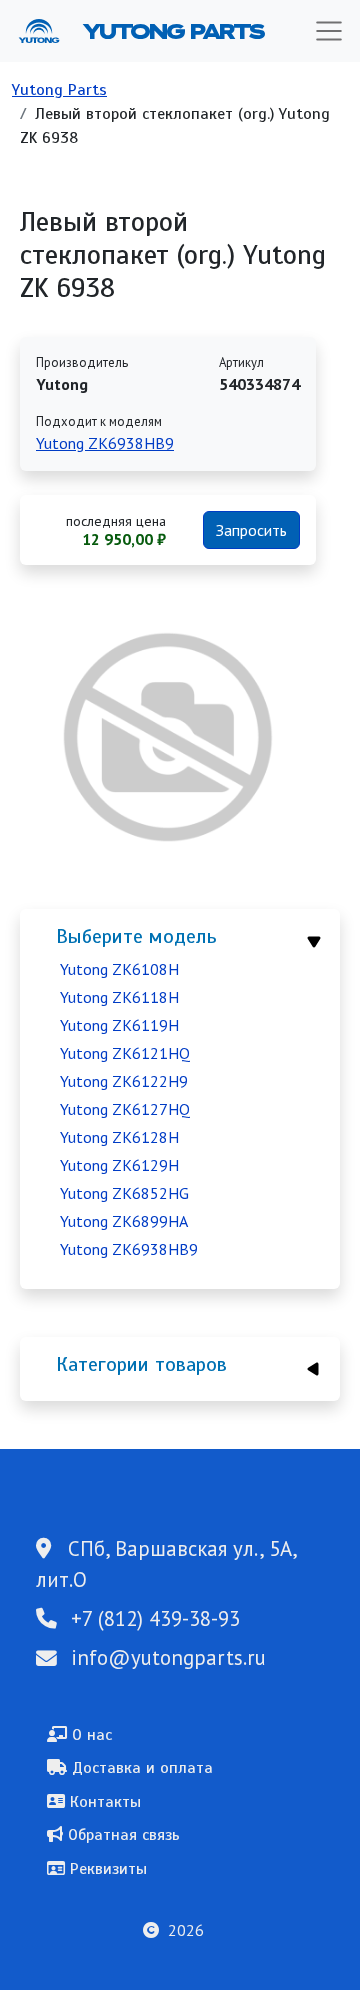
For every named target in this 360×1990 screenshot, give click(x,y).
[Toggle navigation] (329, 31)
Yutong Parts (172, 31)
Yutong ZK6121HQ (125, 1053)
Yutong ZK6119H (119, 1025)
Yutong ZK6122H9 (124, 1081)
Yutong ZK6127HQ (125, 1109)
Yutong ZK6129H (119, 1165)
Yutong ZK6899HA (124, 1221)
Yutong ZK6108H (119, 969)
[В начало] (47, 31)
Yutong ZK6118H (119, 997)
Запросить (251, 530)
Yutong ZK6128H (119, 1137)
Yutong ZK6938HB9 (129, 1249)
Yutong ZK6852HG (124, 1193)
